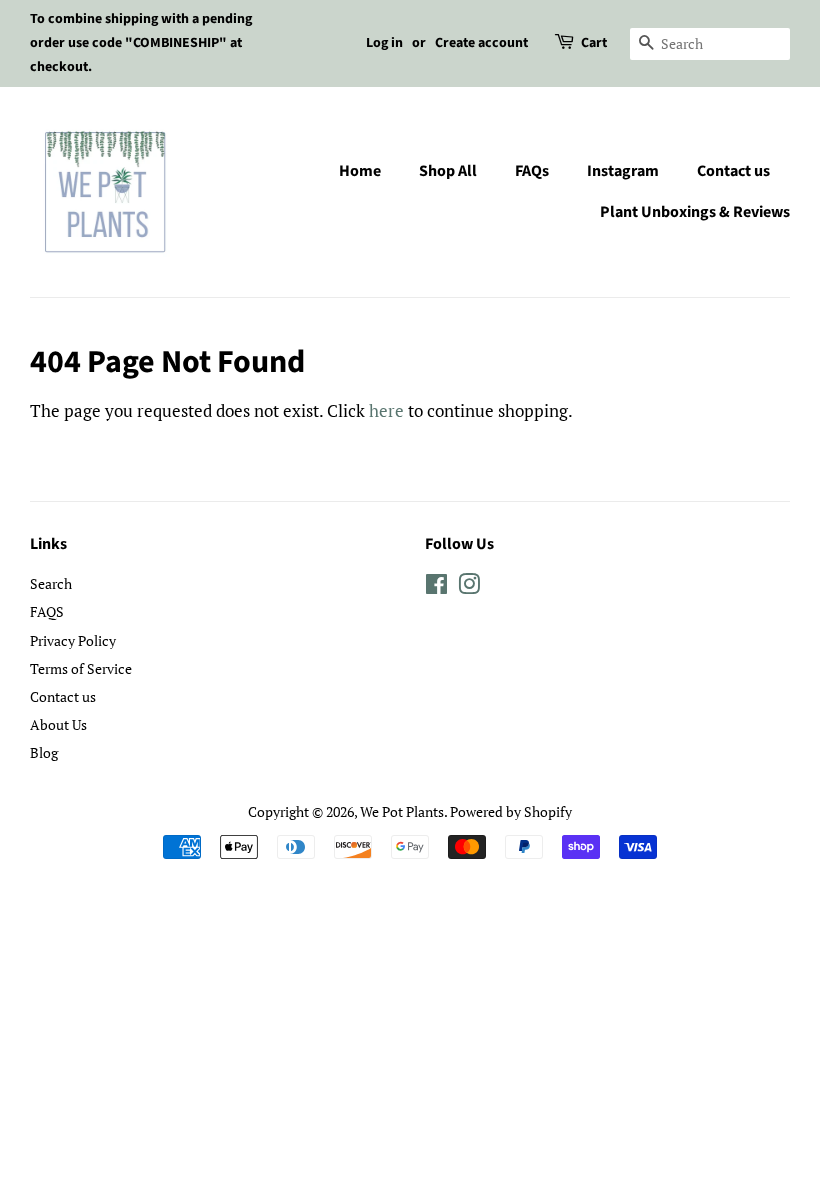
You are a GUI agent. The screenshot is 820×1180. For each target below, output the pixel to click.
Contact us (733, 171)
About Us (58, 724)
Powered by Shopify (511, 811)
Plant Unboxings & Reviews (695, 212)
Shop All (448, 171)
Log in (384, 43)
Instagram (623, 171)
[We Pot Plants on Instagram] (469, 587)
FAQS (47, 611)
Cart (594, 43)
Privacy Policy (73, 640)
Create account (481, 43)
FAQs (532, 171)
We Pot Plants (402, 811)
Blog (44, 752)
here (386, 410)
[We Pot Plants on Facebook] (436, 587)
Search (51, 583)
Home (360, 171)
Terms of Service (81, 668)
